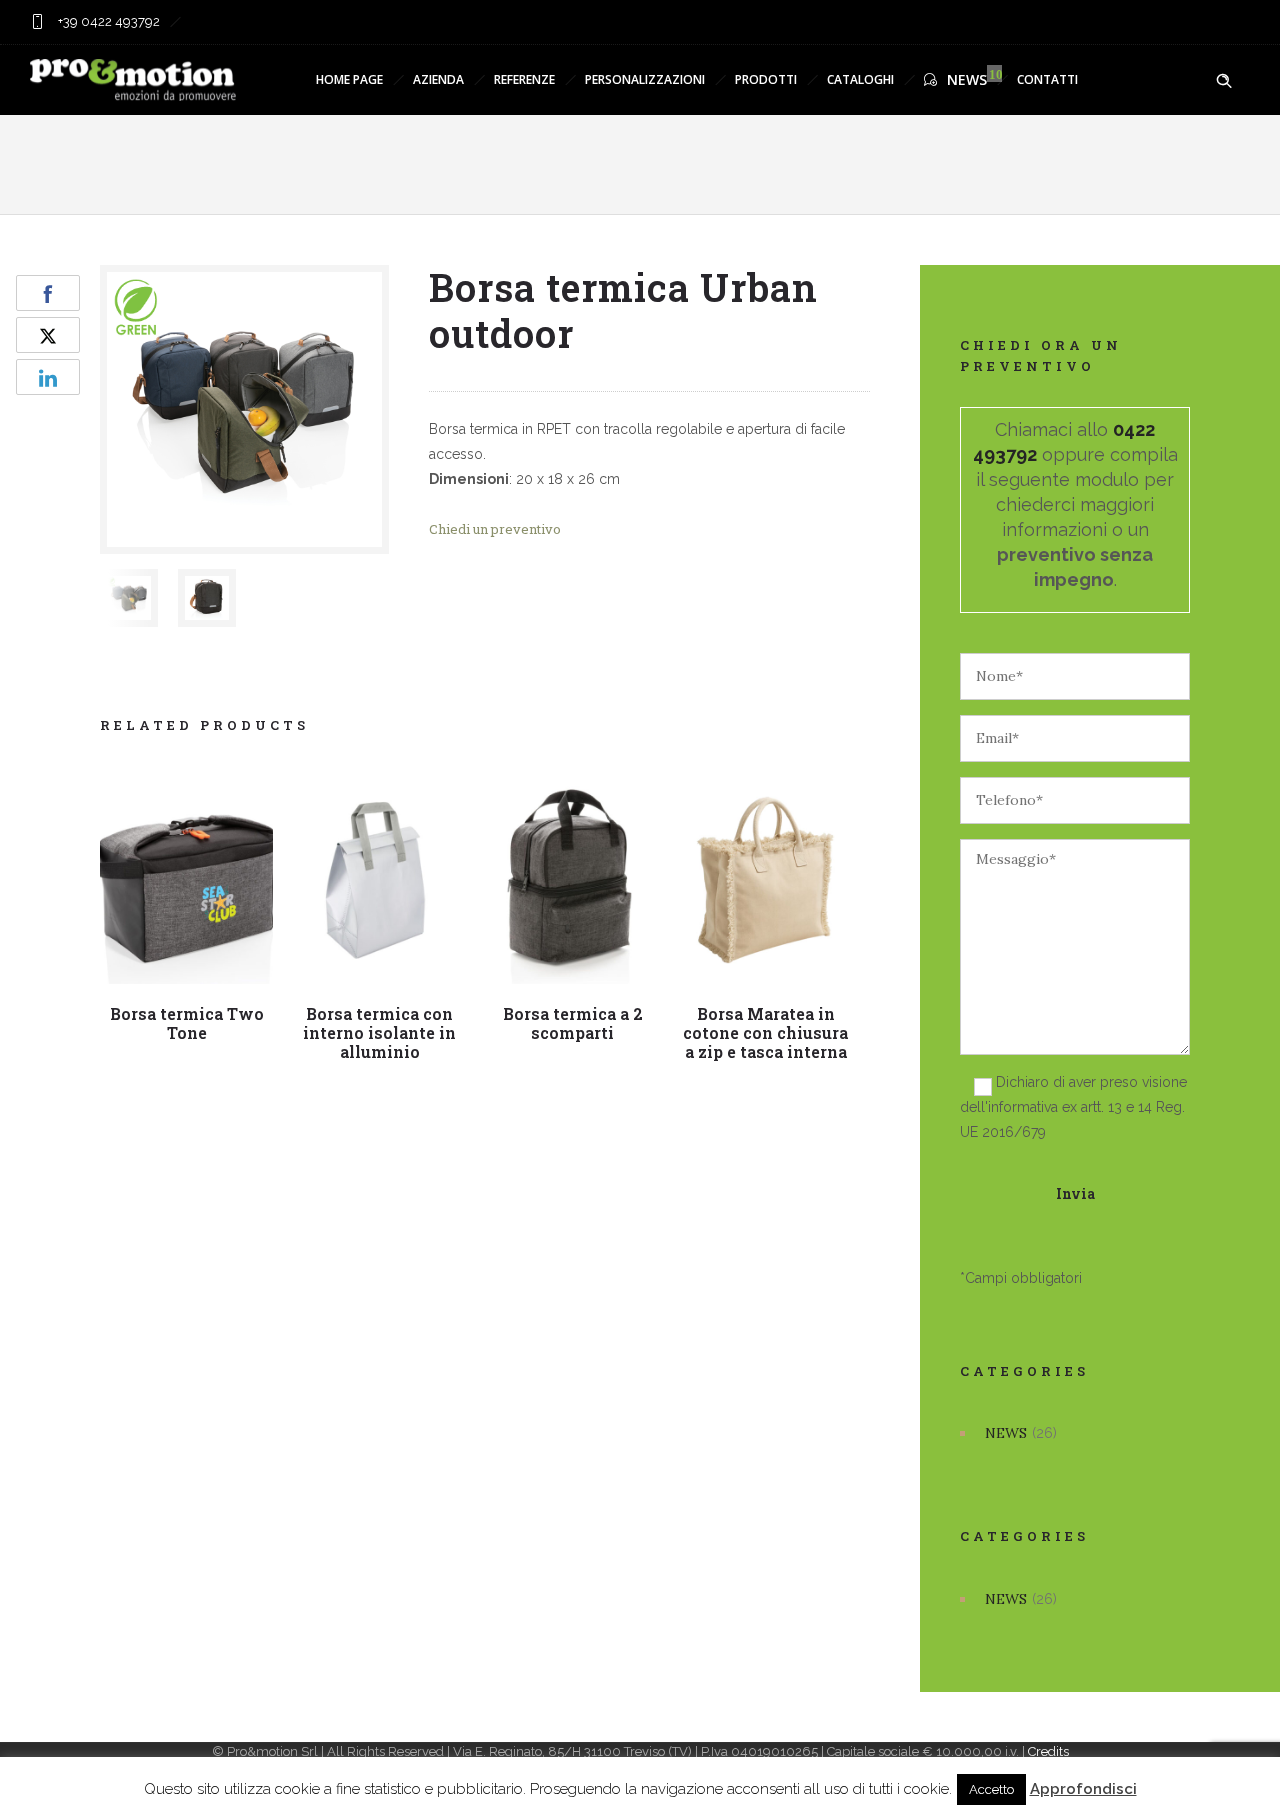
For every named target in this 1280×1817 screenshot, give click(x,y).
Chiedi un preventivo (495, 529)
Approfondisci (1083, 1789)
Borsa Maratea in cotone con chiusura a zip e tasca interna (765, 1032)
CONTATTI (1047, 79)
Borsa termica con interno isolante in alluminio (379, 1032)
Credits (1048, 1751)
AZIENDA (438, 79)
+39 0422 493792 (107, 21)
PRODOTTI (766, 79)
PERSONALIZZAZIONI (645, 79)
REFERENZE (524, 79)
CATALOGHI (860, 79)
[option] (129, 598)
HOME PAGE (349, 79)
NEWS (967, 79)
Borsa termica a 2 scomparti (573, 1023)
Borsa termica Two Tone (187, 1023)
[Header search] (1224, 81)
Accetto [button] (991, 1789)
